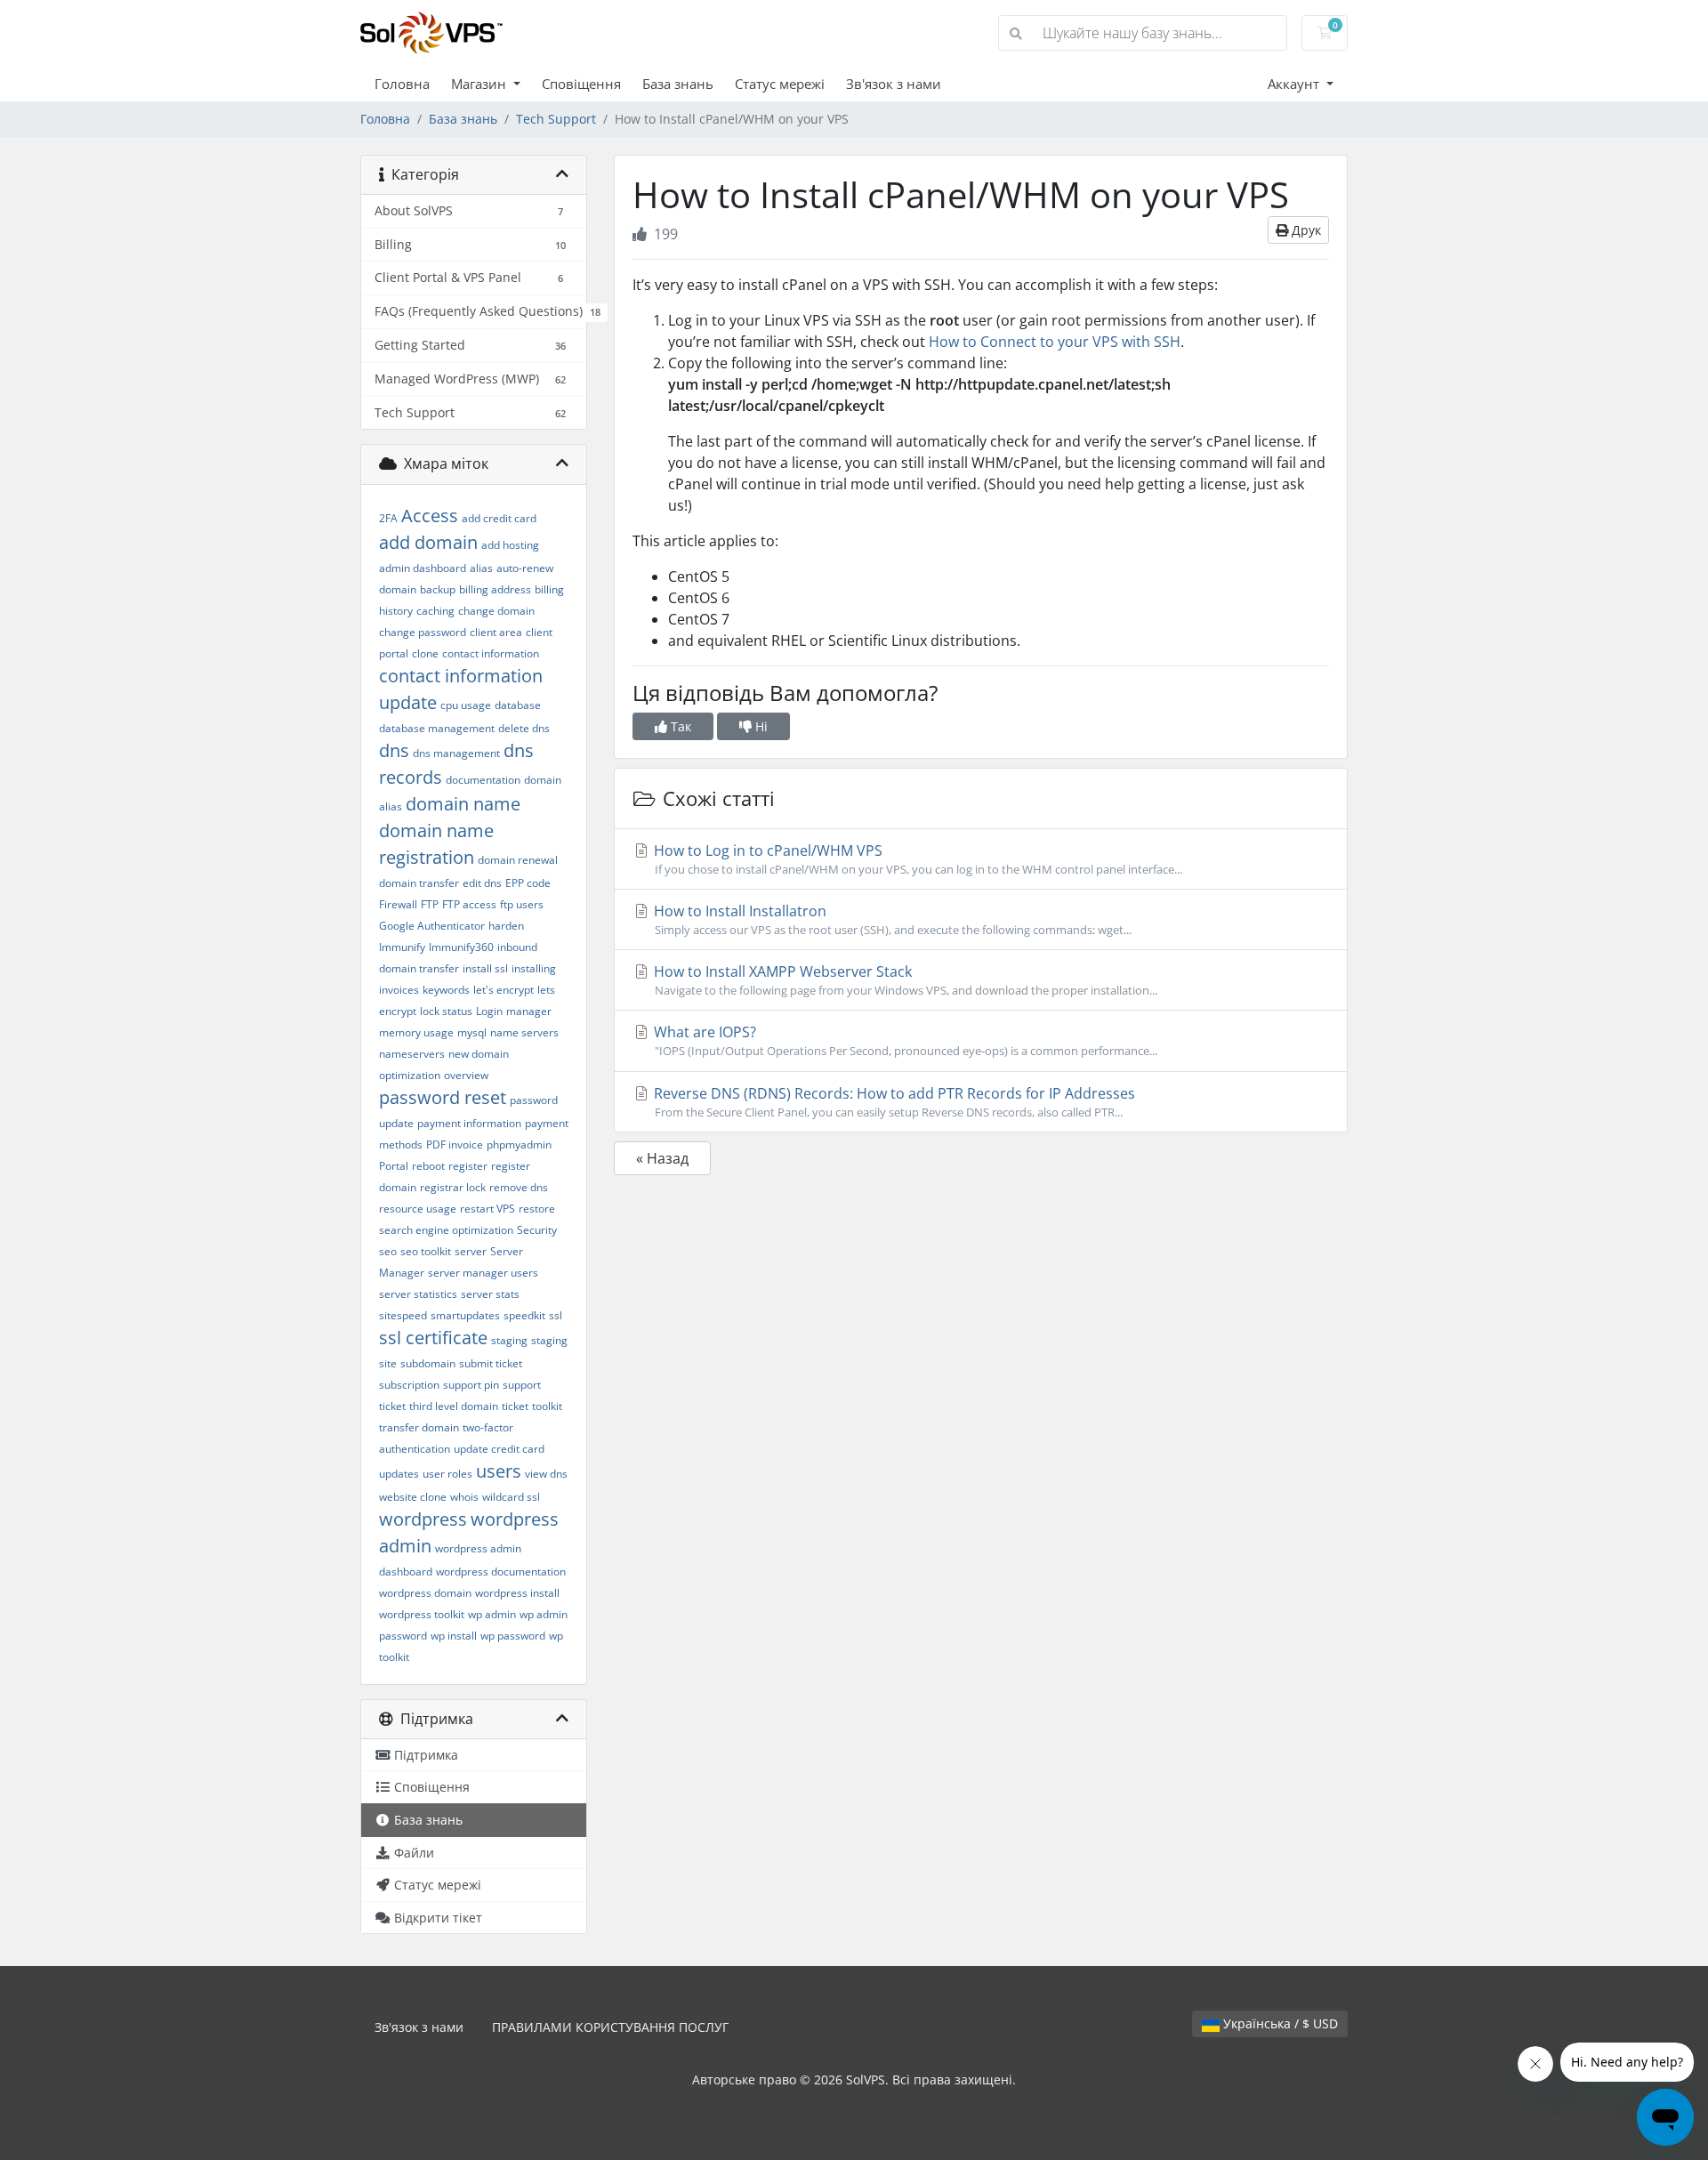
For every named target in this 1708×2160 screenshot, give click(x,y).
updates (399, 1474)
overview (466, 1075)
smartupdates (465, 1315)
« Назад (662, 1158)
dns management (456, 753)
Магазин (480, 84)
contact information (491, 653)
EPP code (528, 883)
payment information (469, 1123)
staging (509, 1340)
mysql (472, 1032)
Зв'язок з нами (894, 84)
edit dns (482, 883)
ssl (556, 1315)
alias (481, 568)
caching (435, 611)
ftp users (522, 904)
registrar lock (453, 1187)
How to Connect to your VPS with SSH (1055, 342)
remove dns (519, 1187)
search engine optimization (446, 1230)
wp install (454, 1636)
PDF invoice (455, 1144)
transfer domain (419, 1427)
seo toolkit (426, 1251)
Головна (402, 84)
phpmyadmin (519, 1144)
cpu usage (466, 705)
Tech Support (556, 119)
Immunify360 (461, 947)
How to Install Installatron (891, 919)
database (518, 705)
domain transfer (419, 883)
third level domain (454, 1406)
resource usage (418, 1209)
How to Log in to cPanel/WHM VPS (916, 859)
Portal (394, 1166)
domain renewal (518, 860)
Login (489, 1011)
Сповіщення (581, 84)
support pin (471, 1385)
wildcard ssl (511, 1497)
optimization (410, 1075)
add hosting (510, 545)
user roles (447, 1474)
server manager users (483, 1273)
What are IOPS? (904, 1040)
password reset (443, 1097)
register (468, 1166)
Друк (1305, 230)
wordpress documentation (501, 1572)
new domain (479, 1054)
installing (534, 968)
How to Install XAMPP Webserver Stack (904, 980)
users (499, 1471)
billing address (495, 589)
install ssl (485, 968)
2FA (388, 518)
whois (464, 1497)
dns (394, 750)
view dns (546, 1474)
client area (496, 632)
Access (430, 516)
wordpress (423, 1519)
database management (437, 728)
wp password (513, 1636)
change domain (496, 611)
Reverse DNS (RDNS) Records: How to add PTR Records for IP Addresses (893, 1102)
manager (529, 1011)
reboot (428, 1166)
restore (537, 1209)
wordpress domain (425, 1593)
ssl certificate (433, 1338)
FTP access (469, 904)
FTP (430, 904)
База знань (678, 84)
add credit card (499, 518)
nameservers (412, 1054)
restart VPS (487, 1209)
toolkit (547, 1406)
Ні (760, 726)
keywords (446, 990)
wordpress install (517, 1593)
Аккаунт (1295, 84)
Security (537, 1230)
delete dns (524, 728)
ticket (515, 1406)
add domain (428, 542)
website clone (413, 1497)
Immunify (402, 947)
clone (425, 653)
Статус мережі (780, 84)
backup (438, 589)
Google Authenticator (432, 926)
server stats (490, 1294)
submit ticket (491, 1363)
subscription (409, 1385)
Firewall (398, 904)
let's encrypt (504, 990)
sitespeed (403, 1315)
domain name (463, 804)
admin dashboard (423, 568)
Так (679, 726)
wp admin (492, 1614)
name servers (524, 1032)
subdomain (428, 1363)
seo (388, 1251)
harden (506, 926)
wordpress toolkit (422, 1614)
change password (423, 632)
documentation (483, 780)
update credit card (499, 1449)
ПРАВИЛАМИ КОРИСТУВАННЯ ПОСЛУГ (610, 2027)
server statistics (418, 1294)
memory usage (416, 1032)
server (471, 1251)
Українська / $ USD (1279, 2023)
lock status (446, 1011)
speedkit (524, 1315)
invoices (399, 990)
